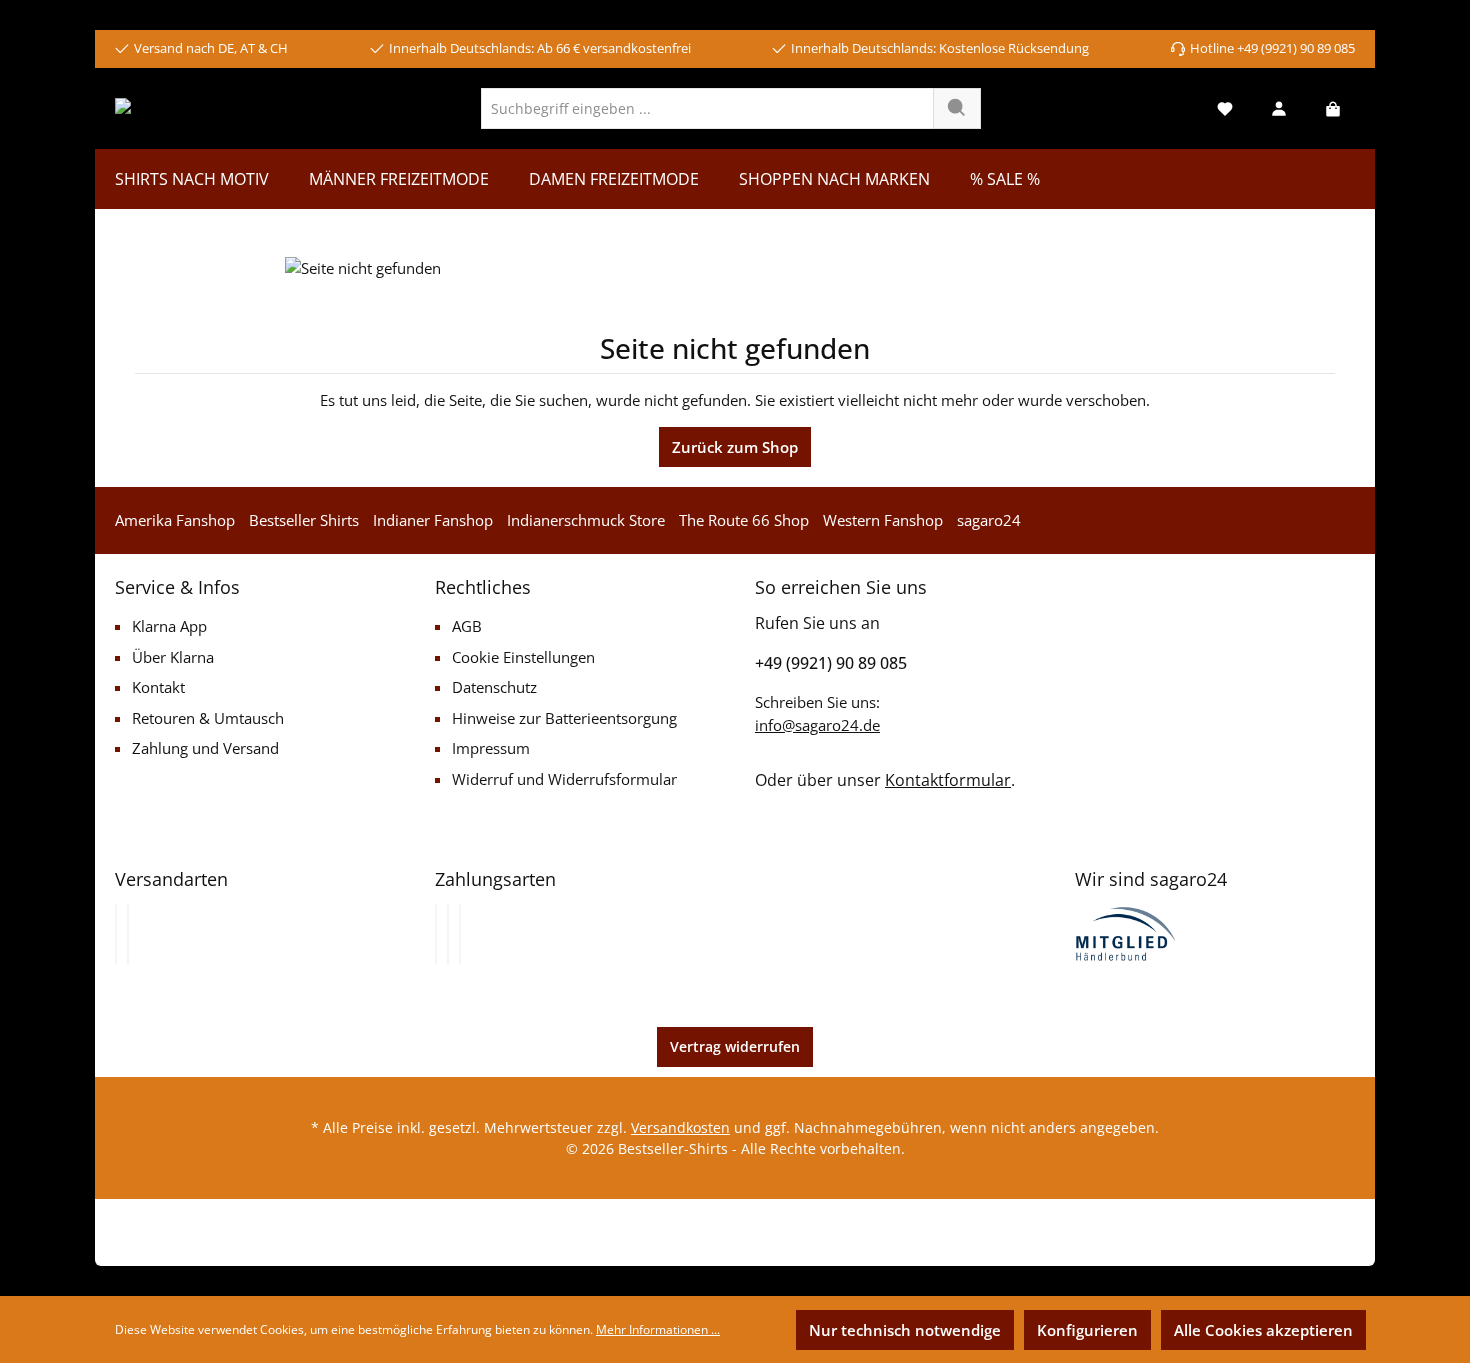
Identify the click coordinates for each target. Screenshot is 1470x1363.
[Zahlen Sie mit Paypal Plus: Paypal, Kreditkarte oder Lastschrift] (460, 934)
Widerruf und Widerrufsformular (564, 779)
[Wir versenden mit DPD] (128, 934)
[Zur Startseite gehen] (192, 108)
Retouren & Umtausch (208, 718)
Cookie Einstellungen (523, 657)
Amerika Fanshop (175, 520)
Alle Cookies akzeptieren (1263, 1330)
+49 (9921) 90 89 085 (831, 663)
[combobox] (707, 108)
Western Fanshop (883, 520)
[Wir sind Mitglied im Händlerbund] (1126, 932)
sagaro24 (989, 520)
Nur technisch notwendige (905, 1330)
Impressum (491, 748)
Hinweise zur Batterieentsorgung (564, 718)
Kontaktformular (948, 780)
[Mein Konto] (1279, 108)
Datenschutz (494, 687)
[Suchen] (957, 108)
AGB (467, 626)
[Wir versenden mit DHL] (116, 934)
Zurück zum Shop (735, 447)
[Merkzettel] (1225, 108)
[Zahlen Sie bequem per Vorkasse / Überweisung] (448, 934)
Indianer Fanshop (433, 520)
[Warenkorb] (1333, 108)
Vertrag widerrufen (735, 1046)
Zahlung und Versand (205, 748)
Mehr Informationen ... (658, 1329)
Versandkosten (680, 1127)
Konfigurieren (1087, 1330)
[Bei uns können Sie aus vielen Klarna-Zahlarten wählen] (436, 934)
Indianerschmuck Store (586, 520)
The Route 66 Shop (744, 520)
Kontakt (158, 687)
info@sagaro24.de (817, 725)
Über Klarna (173, 657)
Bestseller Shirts (304, 520)
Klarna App (169, 626)
